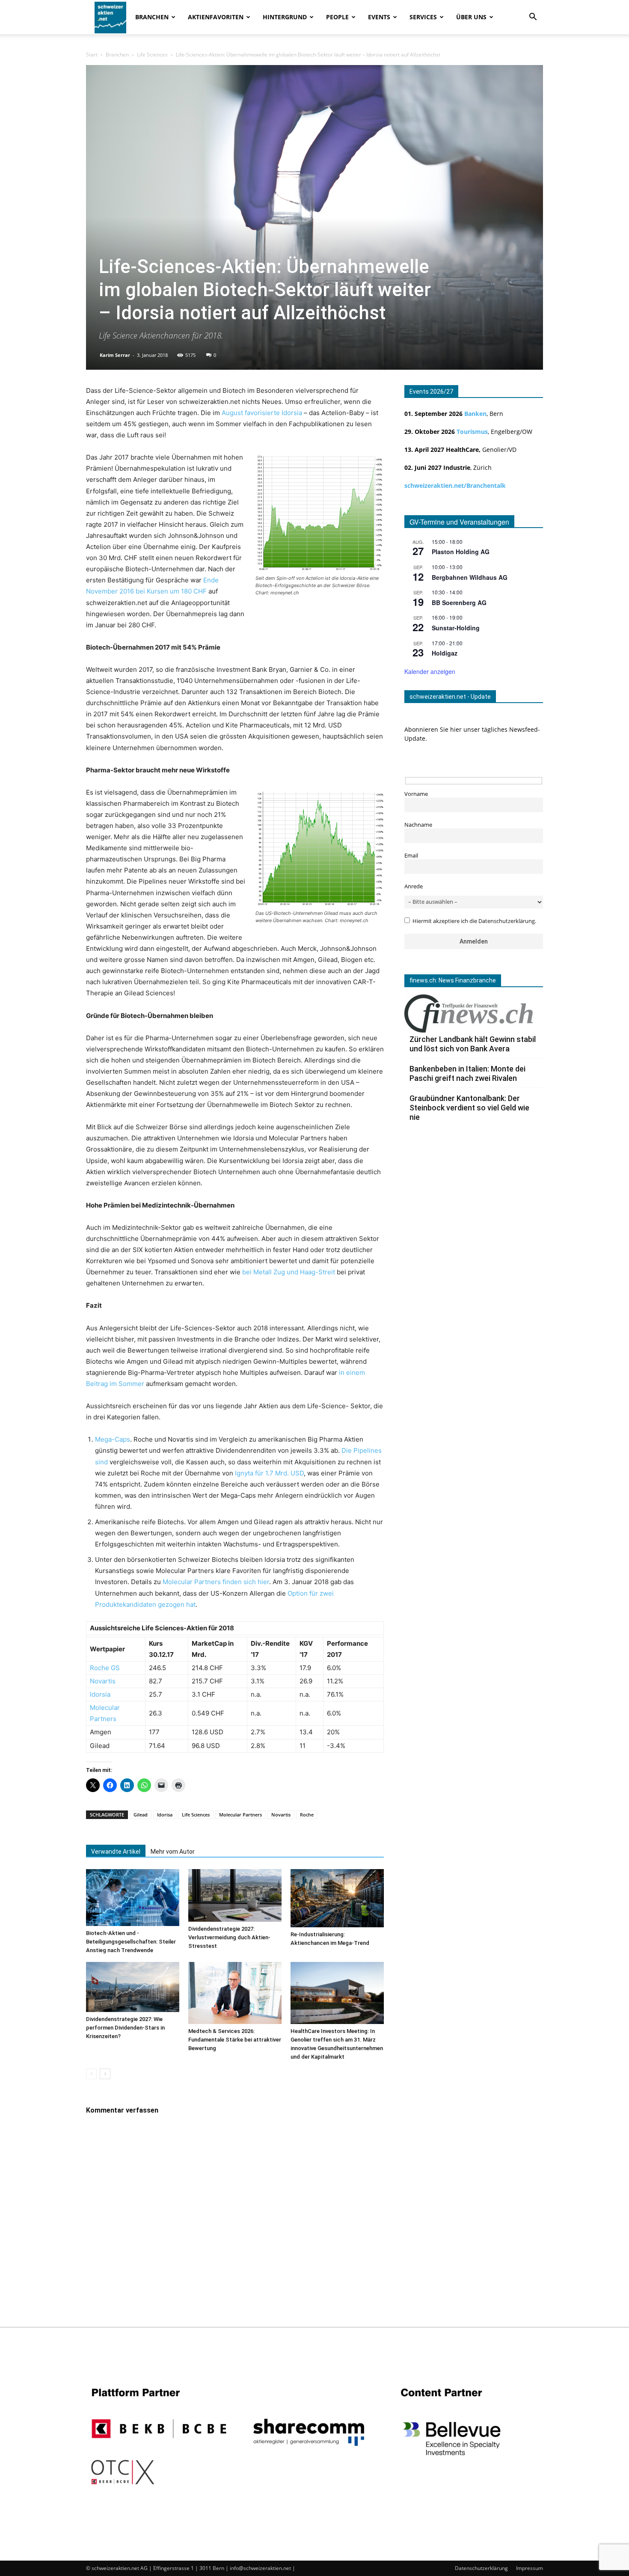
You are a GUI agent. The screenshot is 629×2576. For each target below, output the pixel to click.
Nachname (418, 825)
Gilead (141, 1815)
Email (411, 856)
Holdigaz (445, 653)
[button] (533, 18)
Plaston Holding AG (461, 552)
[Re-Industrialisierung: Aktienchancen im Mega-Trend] (337, 1898)
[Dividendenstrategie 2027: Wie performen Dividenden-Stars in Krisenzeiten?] (133, 1987)
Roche (307, 1815)
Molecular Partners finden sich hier (216, 1582)
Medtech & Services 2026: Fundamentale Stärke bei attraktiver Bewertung (235, 2040)
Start (92, 55)
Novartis (103, 1681)
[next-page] (105, 2074)
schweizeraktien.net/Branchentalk (455, 485)
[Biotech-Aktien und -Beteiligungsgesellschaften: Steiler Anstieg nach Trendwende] (133, 1898)
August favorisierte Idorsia (262, 413)
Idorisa (165, 1815)
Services (423, 17)
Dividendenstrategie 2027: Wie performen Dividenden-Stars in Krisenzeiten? (125, 2028)
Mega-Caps (113, 1439)
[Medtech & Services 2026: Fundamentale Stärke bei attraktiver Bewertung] (235, 1993)
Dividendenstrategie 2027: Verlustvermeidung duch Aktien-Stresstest (229, 1937)
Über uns (471, 17)
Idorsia (100, 1694)
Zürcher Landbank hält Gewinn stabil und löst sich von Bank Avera (473, 1044)
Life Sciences (152, 55)
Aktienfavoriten (216, 17)
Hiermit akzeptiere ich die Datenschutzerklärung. (474, 921)
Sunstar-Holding (456, 628)
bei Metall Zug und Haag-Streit (289, 1272)
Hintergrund (285, 17)
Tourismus (472, 432)
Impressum (530, 2568)
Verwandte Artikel (116, 1852)
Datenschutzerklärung (481, 2568)
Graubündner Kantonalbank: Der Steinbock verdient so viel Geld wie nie (469, 1108)
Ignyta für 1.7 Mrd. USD (269, 1473)
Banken (475, 414)
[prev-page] (91, 2074)
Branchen (152, 17)
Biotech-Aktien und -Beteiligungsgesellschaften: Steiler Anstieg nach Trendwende (131, 1942)
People (337, 17)
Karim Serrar (115, 355)
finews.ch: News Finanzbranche (453, 980)
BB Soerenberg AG (459, 602)
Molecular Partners (240, 1815)
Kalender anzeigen (430, 671)
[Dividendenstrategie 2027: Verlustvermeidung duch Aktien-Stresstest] (235, 1895)
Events (379, 17)
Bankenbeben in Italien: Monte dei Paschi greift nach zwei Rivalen (467, 1073)
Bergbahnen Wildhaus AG (470, 577)
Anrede (414, 886)
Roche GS (105, 1668)
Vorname (416, 794)
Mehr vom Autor (173, 1852)
